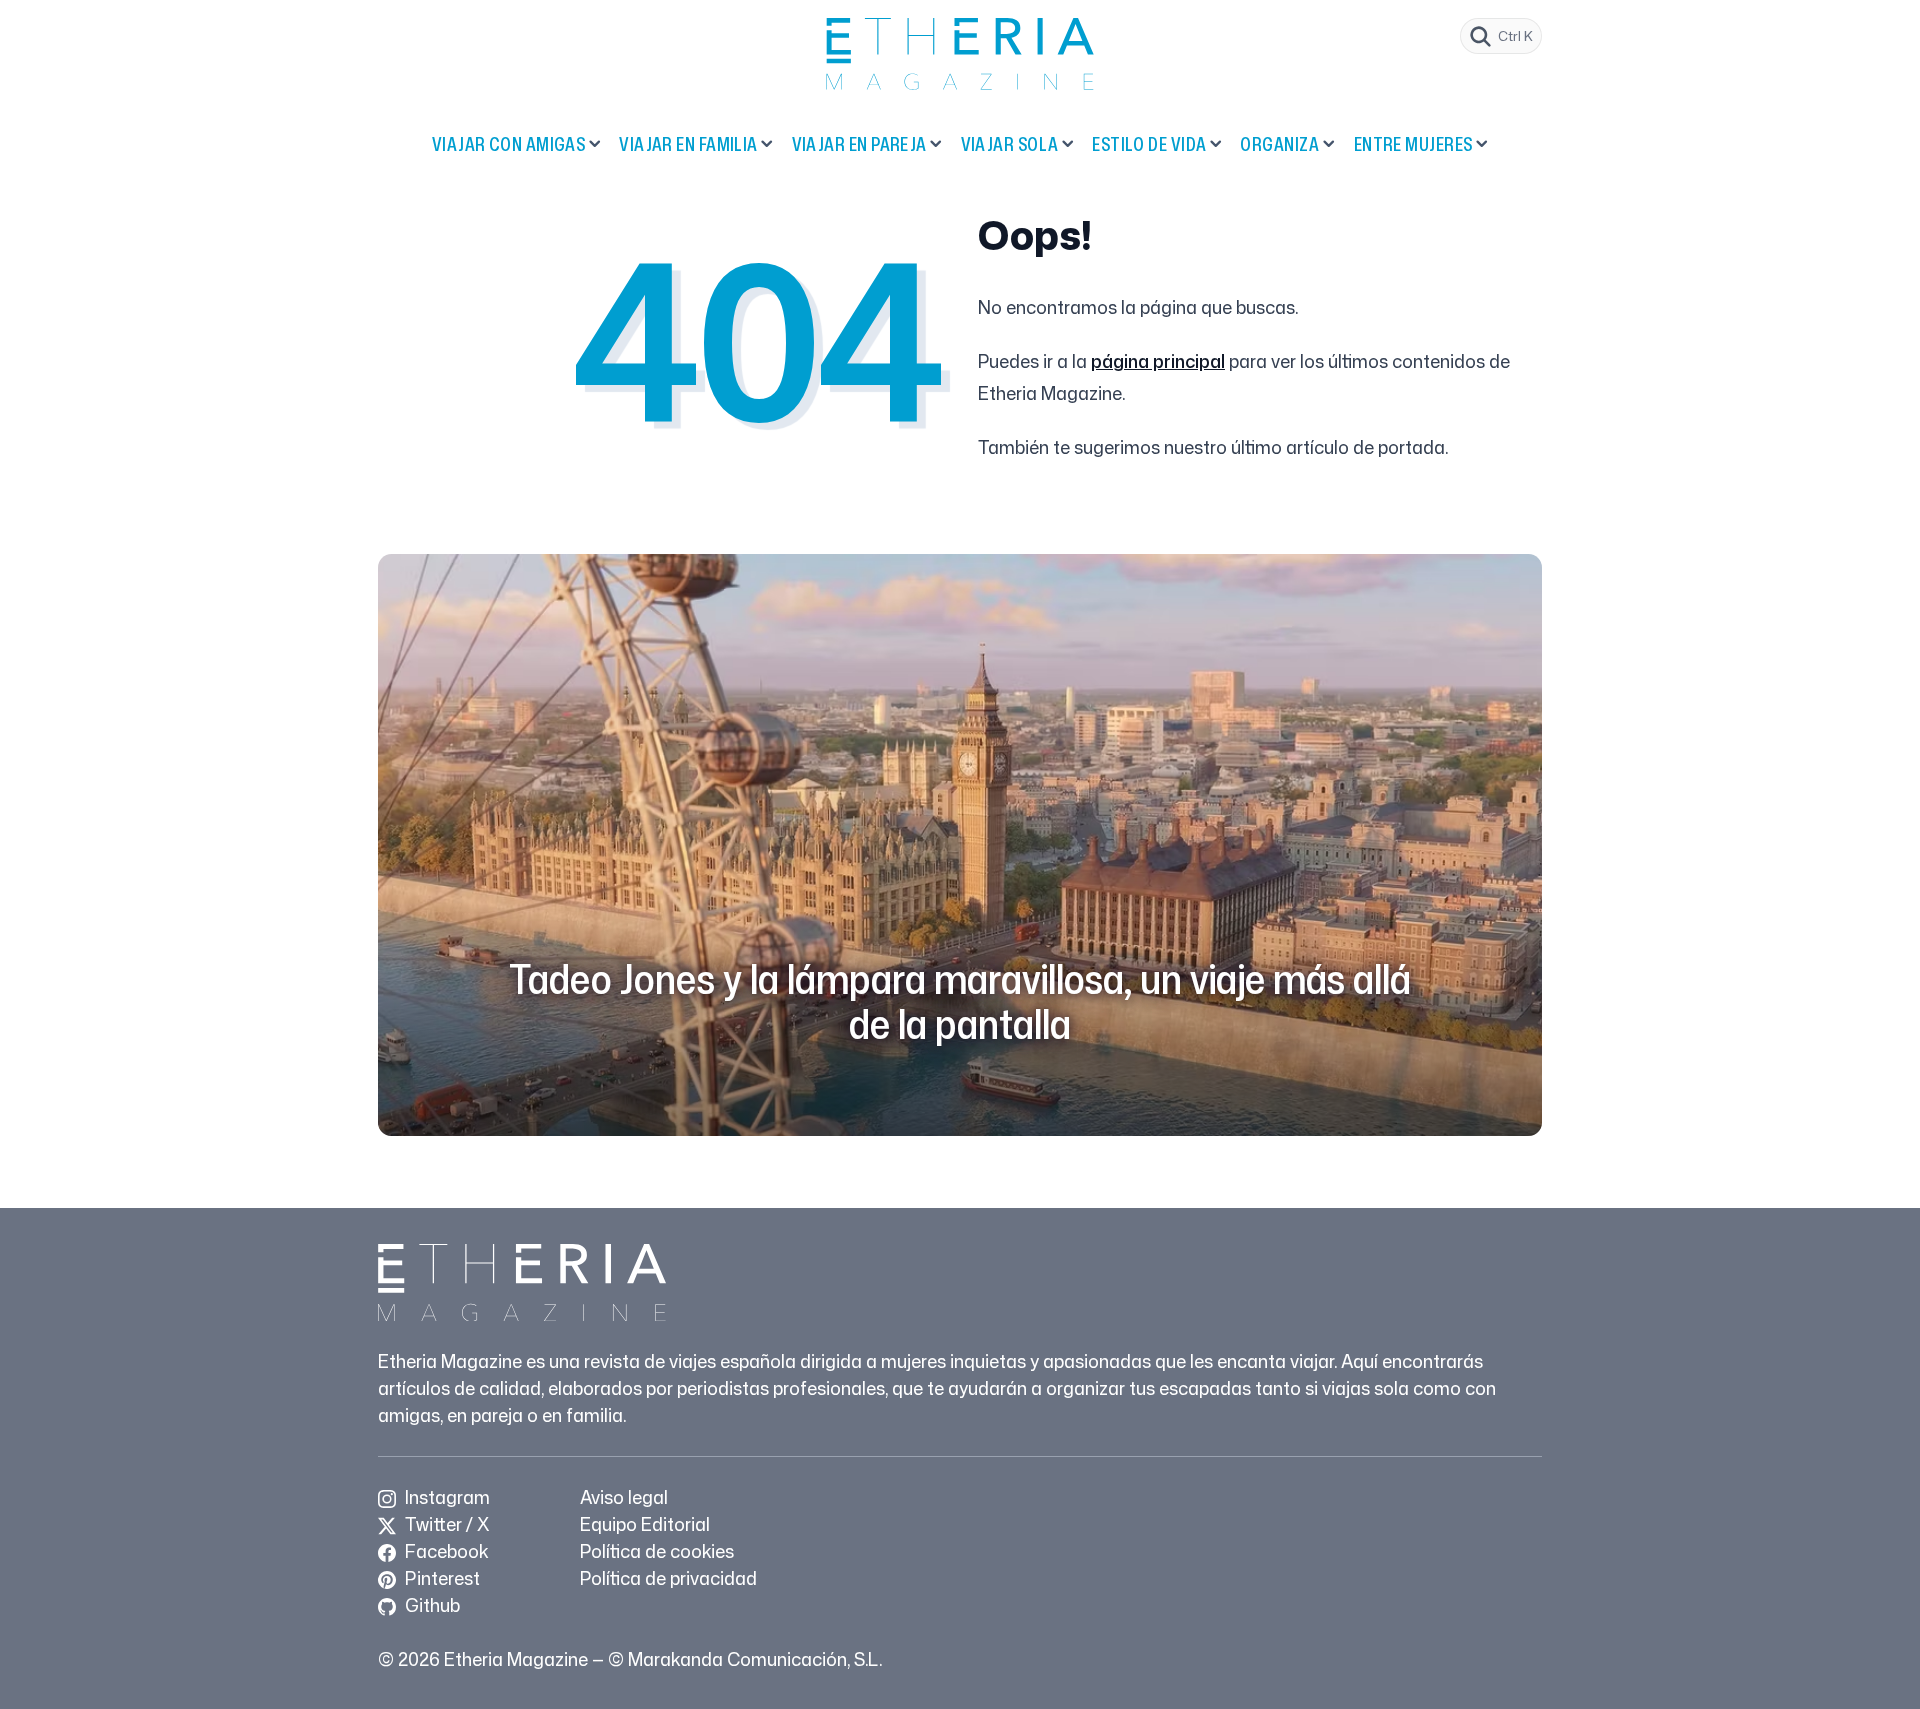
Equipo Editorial (645, 1524)
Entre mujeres (1413, 144)
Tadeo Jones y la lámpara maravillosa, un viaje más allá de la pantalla (960, 1001)
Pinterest (440, 1578)
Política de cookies (657, 1551)
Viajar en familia (688, 144)
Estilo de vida (1149, 144)
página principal (1158, 361)
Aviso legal (624, 1497)
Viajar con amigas (509, 144)
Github (430, 1605)
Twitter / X (445, 1524)
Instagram (445, 1497)
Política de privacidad (668, 1578)
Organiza (1280, 144)
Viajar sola (1010, 144)
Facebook (444, 1551)
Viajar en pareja (859, 144)
